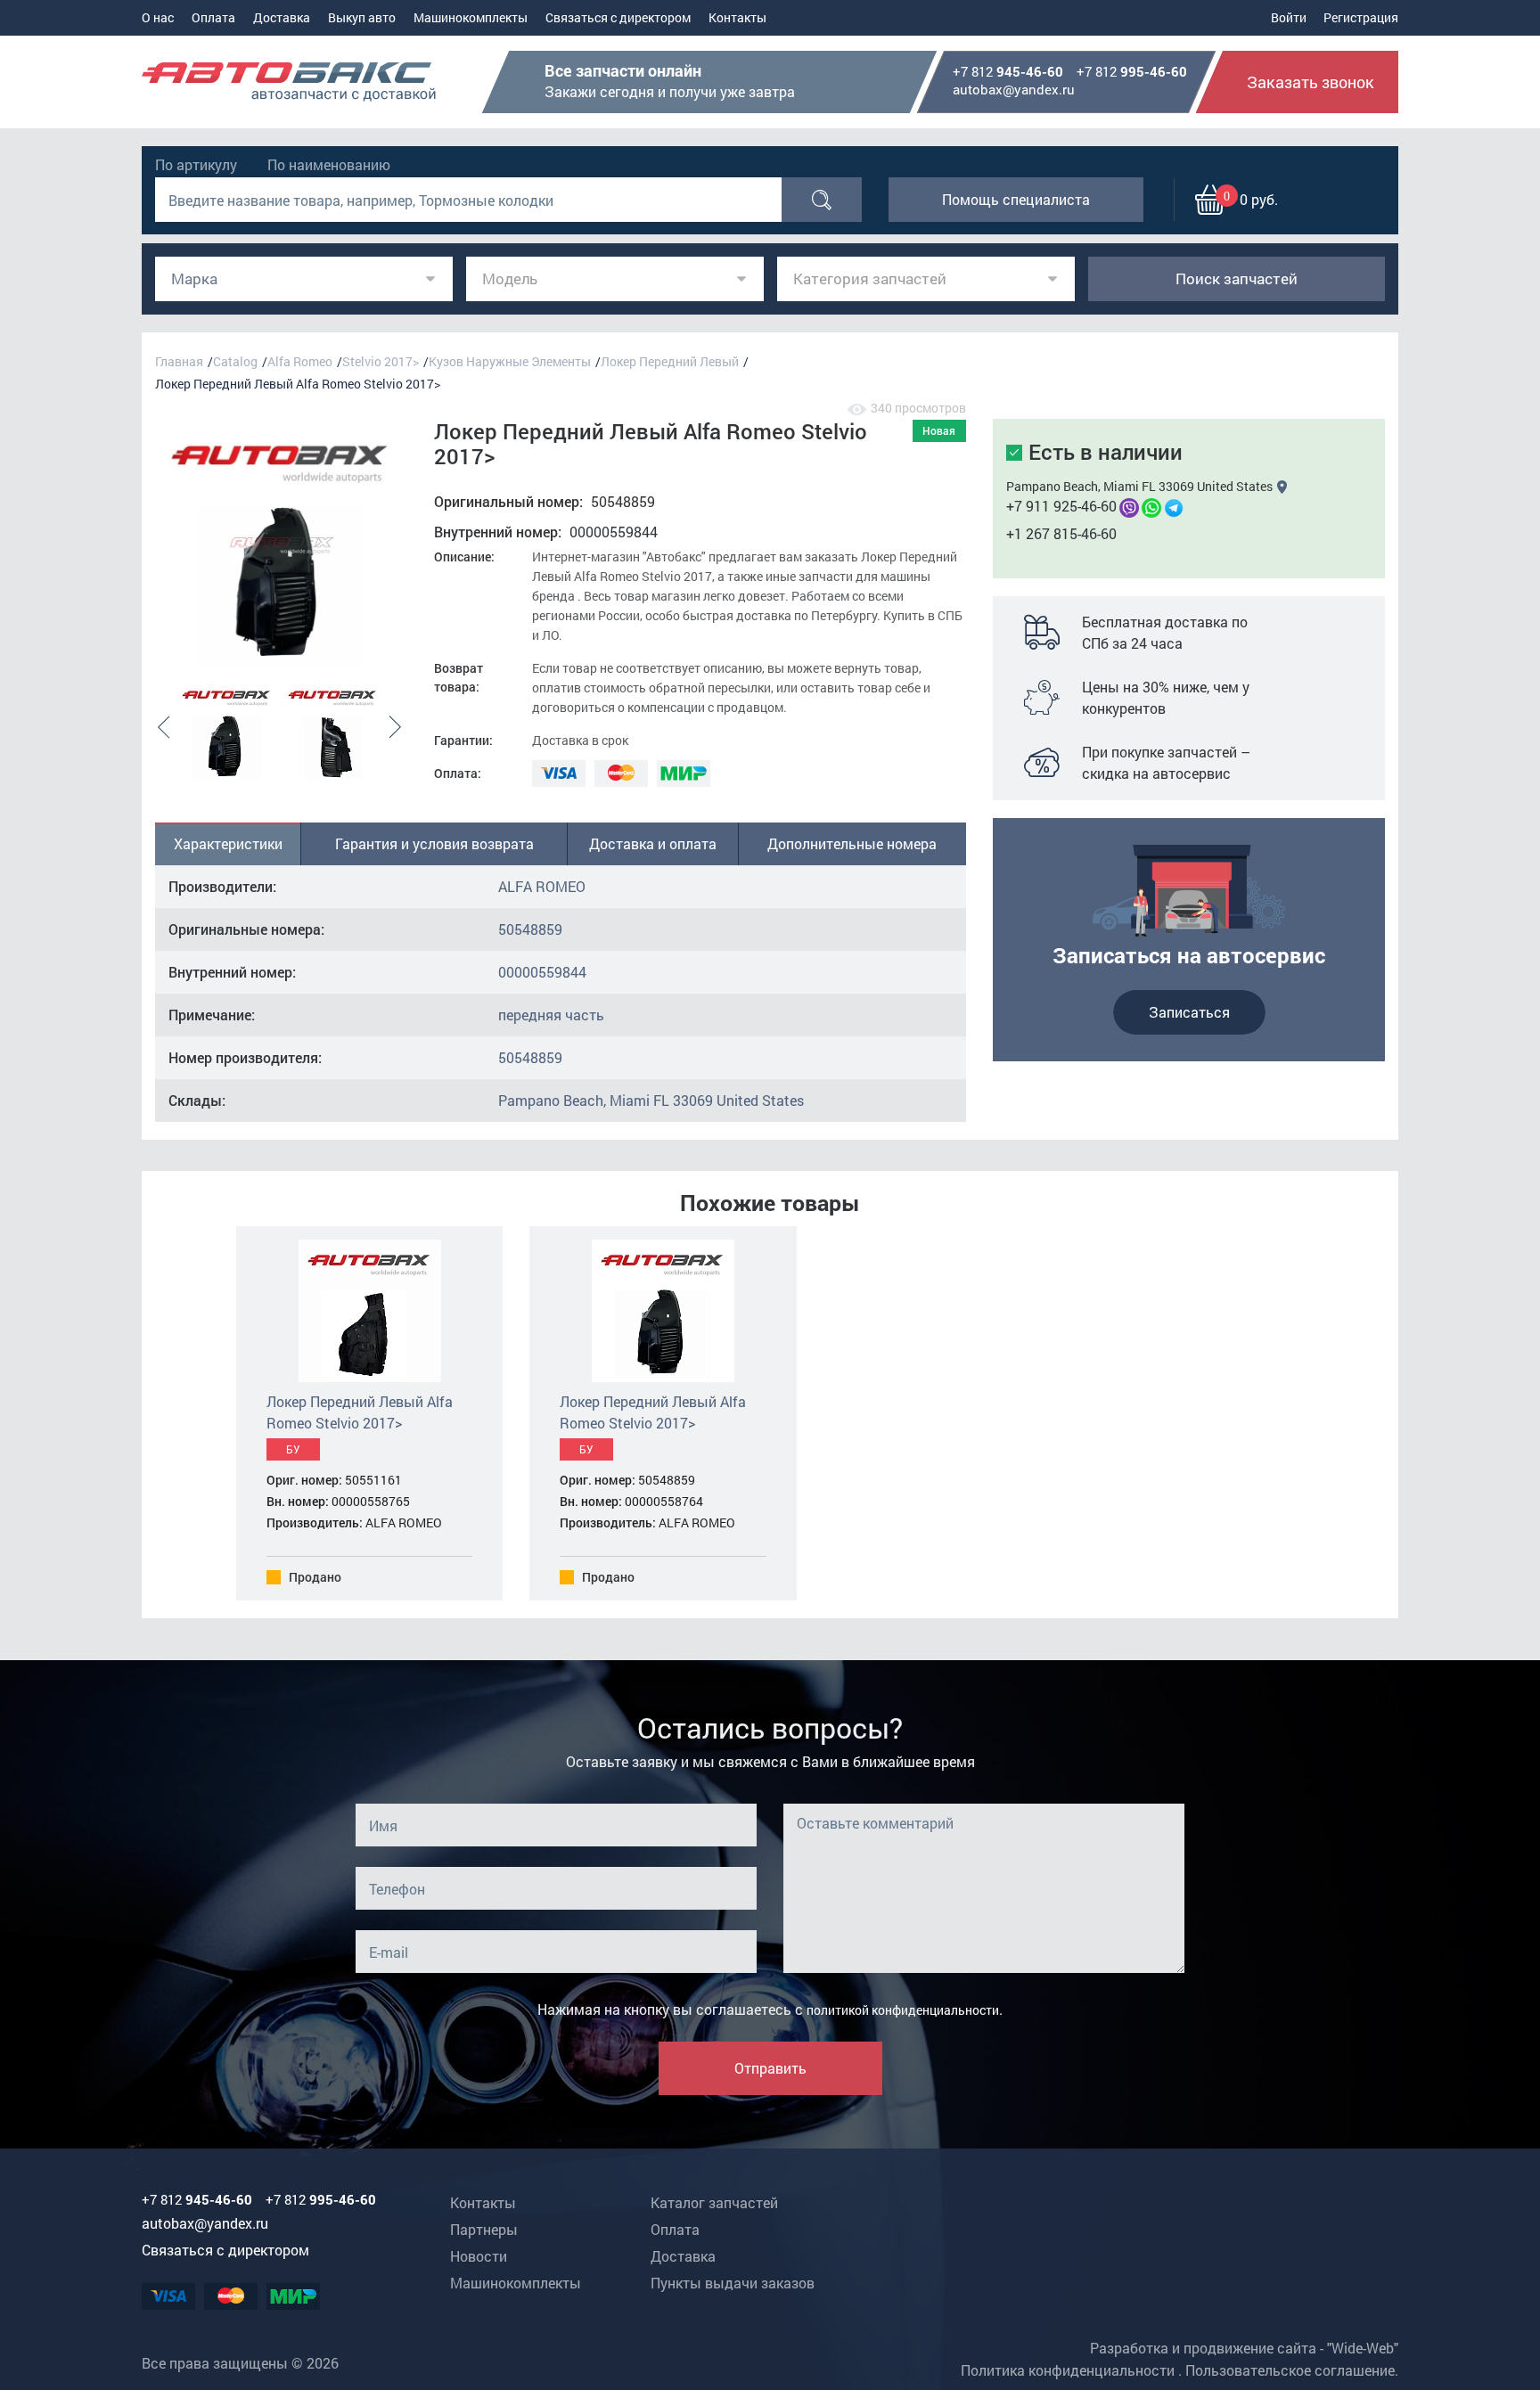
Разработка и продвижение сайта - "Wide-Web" (1244, 2348)
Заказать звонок (1311, 82)
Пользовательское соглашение (1290, 2370)
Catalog (235, 361)
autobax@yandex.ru (1014, 89)
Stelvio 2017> (381, 361)
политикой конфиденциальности (903, 2010)
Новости (479, 2256)
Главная (179, 361)
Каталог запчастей (714, 2202)
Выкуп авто (362, 17)
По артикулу (196, 164)
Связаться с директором (618, 17)
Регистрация (1361, 17)
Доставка (282, 17)
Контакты (737, 17)
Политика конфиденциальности (1068, 2370)
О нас (158, 17)
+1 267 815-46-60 (1061, 533)
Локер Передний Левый (670, 361)
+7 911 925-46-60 (1061, 506)
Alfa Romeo (300, 361)
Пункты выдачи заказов (733, 2283)
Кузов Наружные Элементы (510, 361)
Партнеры (484, 2229)
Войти (1289, 17)
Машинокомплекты (471, 17)
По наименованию (329, 164)
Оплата (213, 17)
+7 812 (1008, 72)
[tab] (228, 844)
